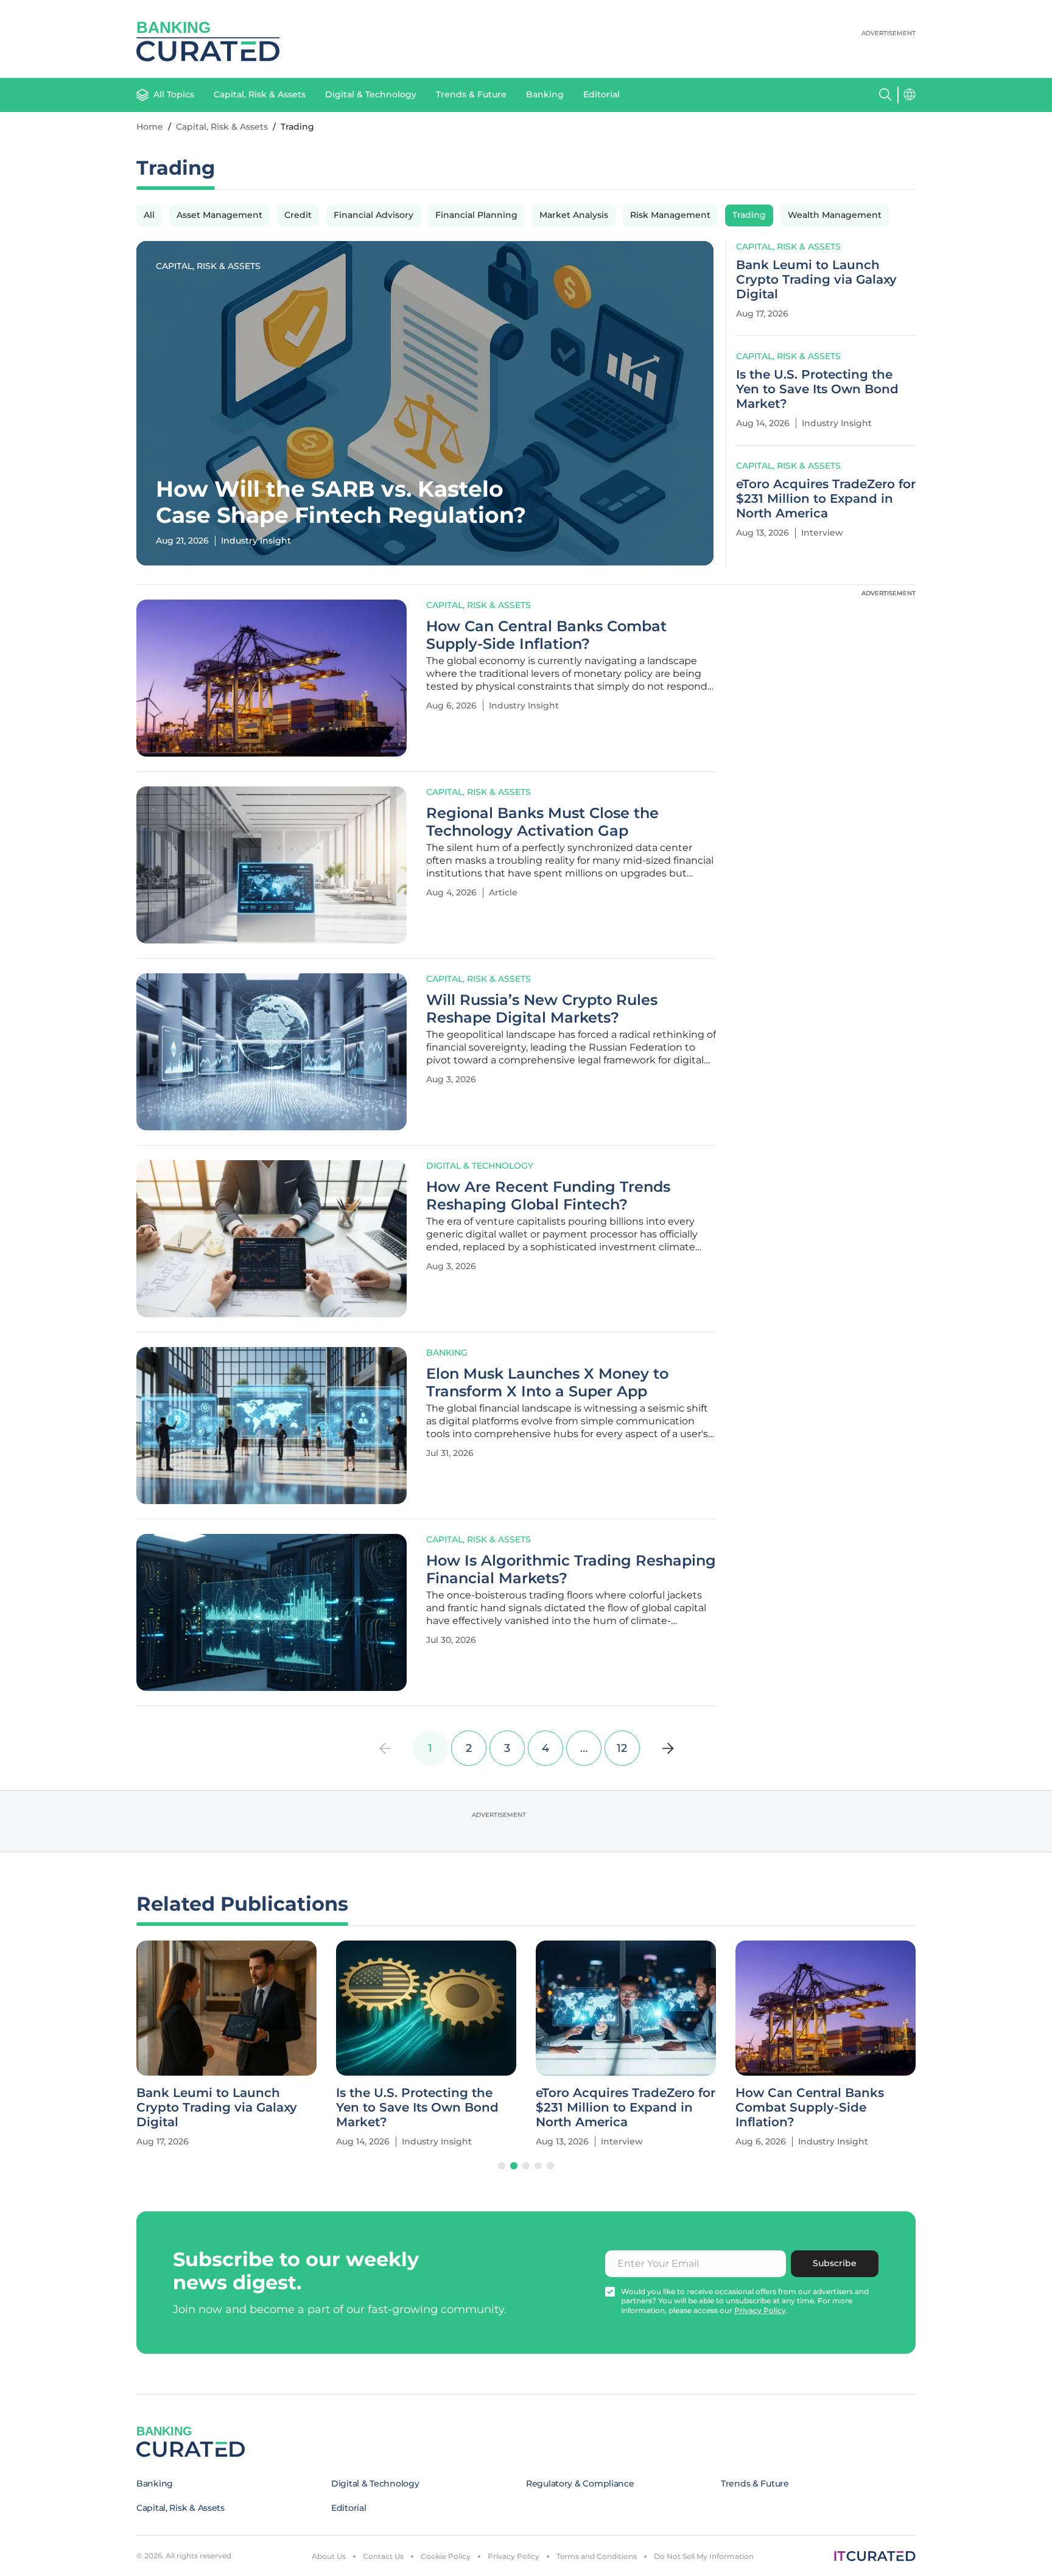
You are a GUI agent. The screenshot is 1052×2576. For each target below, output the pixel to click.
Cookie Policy (446, 2556)
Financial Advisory (373, 215)
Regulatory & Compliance (580, 2483)
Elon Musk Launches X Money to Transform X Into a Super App (547, 1383)
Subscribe (835, 2263)
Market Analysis (574, 215)
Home (150, 127)
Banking (545, 94)
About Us (329, 2556)
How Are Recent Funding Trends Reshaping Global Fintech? (548, 1196)
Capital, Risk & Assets (260, 94)
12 (622, 1748)
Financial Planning (476, 215)
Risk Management (670, 215)
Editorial (601, 94)
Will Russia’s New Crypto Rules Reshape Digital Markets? (542, 1009)
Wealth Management (835, 215)
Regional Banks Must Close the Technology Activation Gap (542, 822)
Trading (749, 215)
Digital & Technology (371, 94)
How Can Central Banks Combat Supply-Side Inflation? (546, 635)
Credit (298, 215)
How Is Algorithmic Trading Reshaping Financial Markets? (571, 1570)
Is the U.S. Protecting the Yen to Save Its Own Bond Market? (817, 389)
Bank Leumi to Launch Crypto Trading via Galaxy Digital (816, 279)
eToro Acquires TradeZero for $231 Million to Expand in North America (826, 499)
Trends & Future (471, 94)
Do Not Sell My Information (704, 2556)
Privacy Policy (514, 2556)
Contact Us (383, 2556)
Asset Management (219, 215)
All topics (174, 94)
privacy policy (760, 2310)
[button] (502, 2166)
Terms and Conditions (597, 2556)
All (149, 215)
